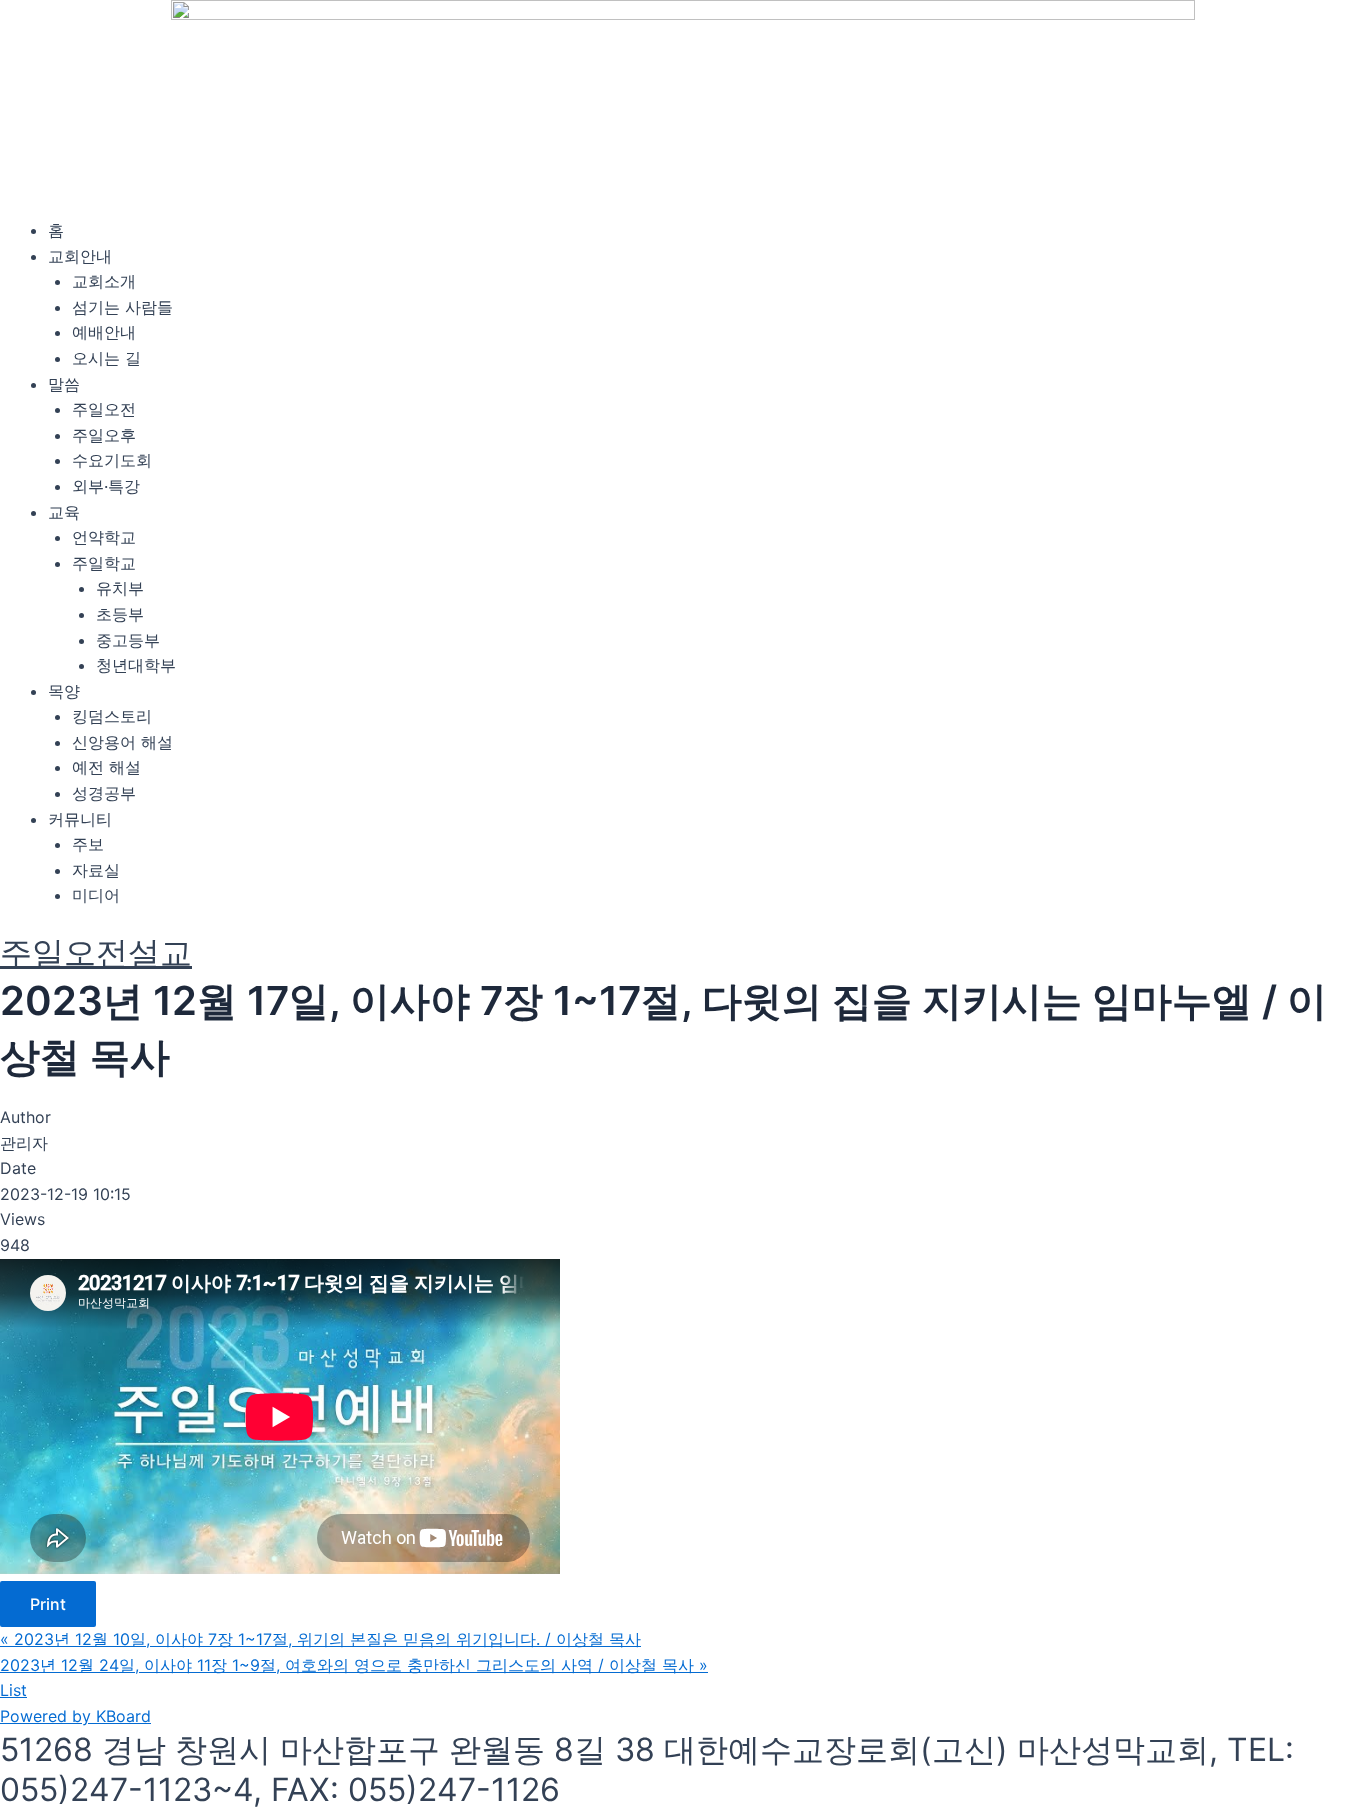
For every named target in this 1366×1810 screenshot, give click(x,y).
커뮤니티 (80, 819)
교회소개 (104, 281)
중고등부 (128, 640)
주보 (88, 844)
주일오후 (104, 435)
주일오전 (104, 409)
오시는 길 (106, 358)
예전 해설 (106, 767)
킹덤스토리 (112, 716)
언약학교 (104, 537)
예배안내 (104, 332)
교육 (64, 512)
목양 (64, 691)
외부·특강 (106, 486)
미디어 (96, 895)
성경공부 (104, 793)
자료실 (96, 870)
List (13, 1690)
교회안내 (80, 256)
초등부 (120, 614)
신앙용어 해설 (122, 742)
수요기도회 (112, 460)
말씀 (64, 384)
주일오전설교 (96, 952)
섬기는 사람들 (122, 307)
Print (48, 1604)
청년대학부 (136, 665)
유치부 (120, 588)
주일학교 (104, 563)
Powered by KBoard (75, 1716)
